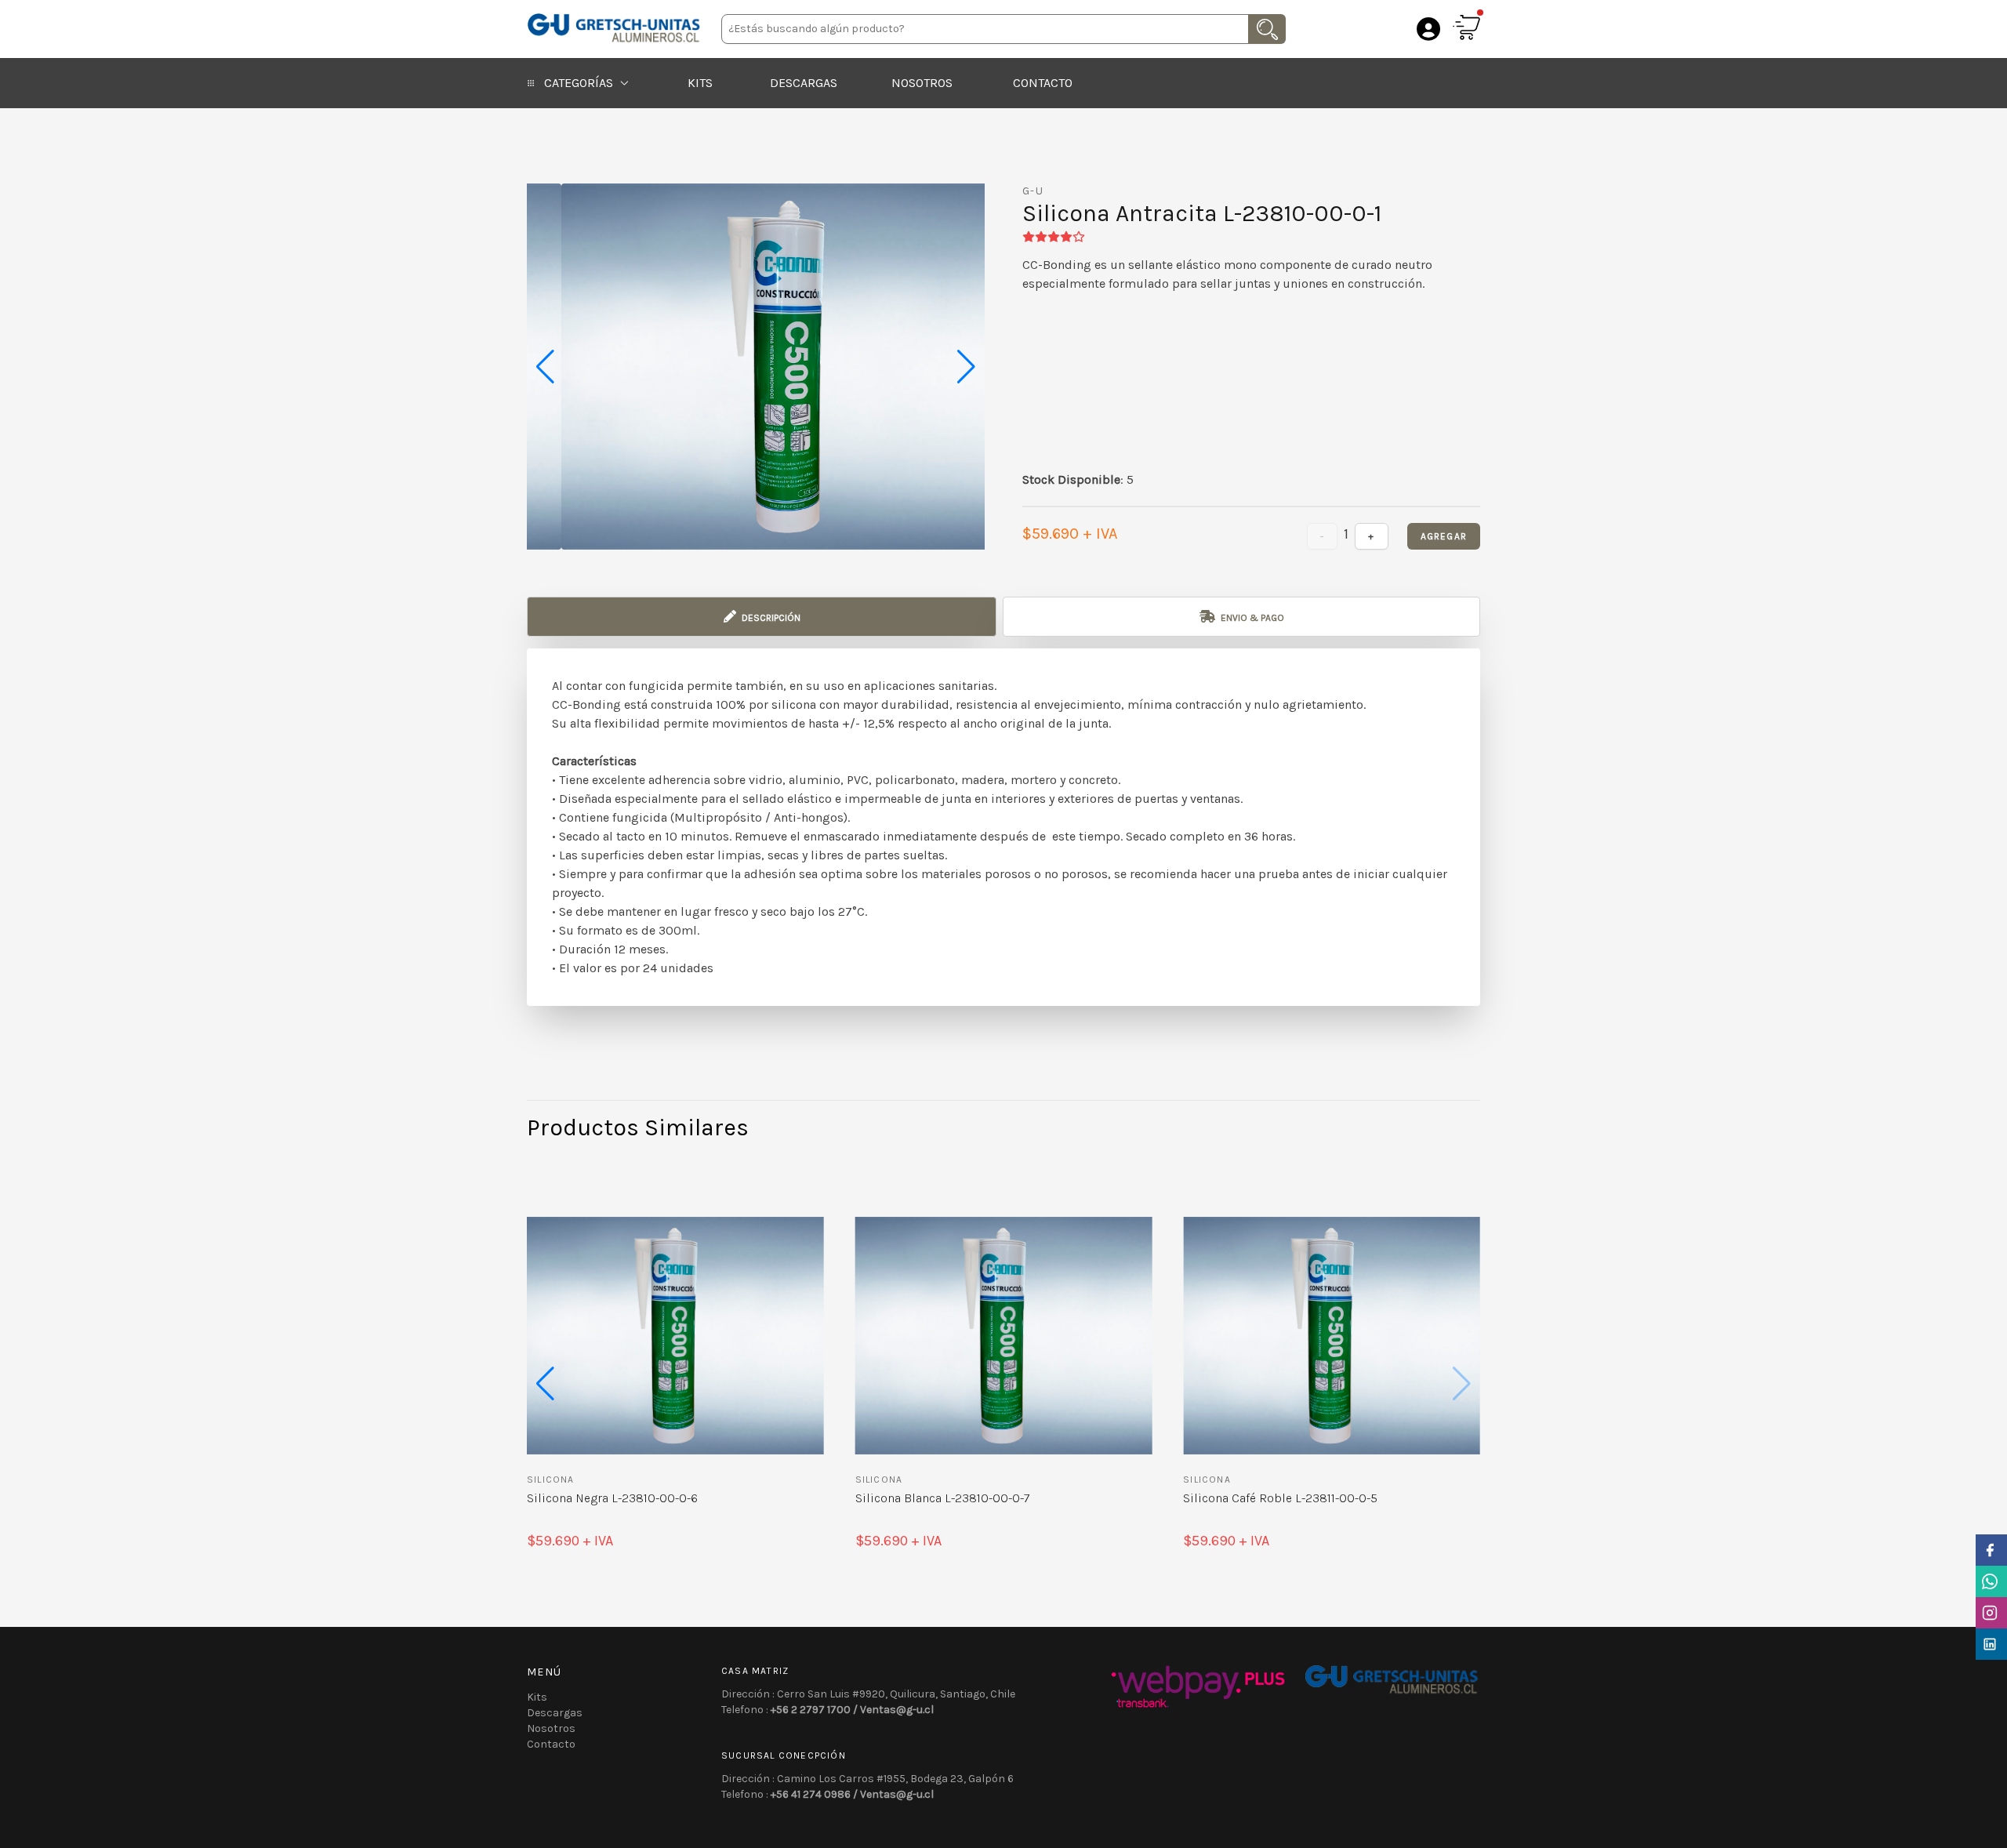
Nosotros (922, 83)
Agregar (1444, 536)
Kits (700, 83)
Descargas (804, 83)
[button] (966, 367)
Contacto (1043, 83)
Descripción (770, 618)
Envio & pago (1251, 618)
